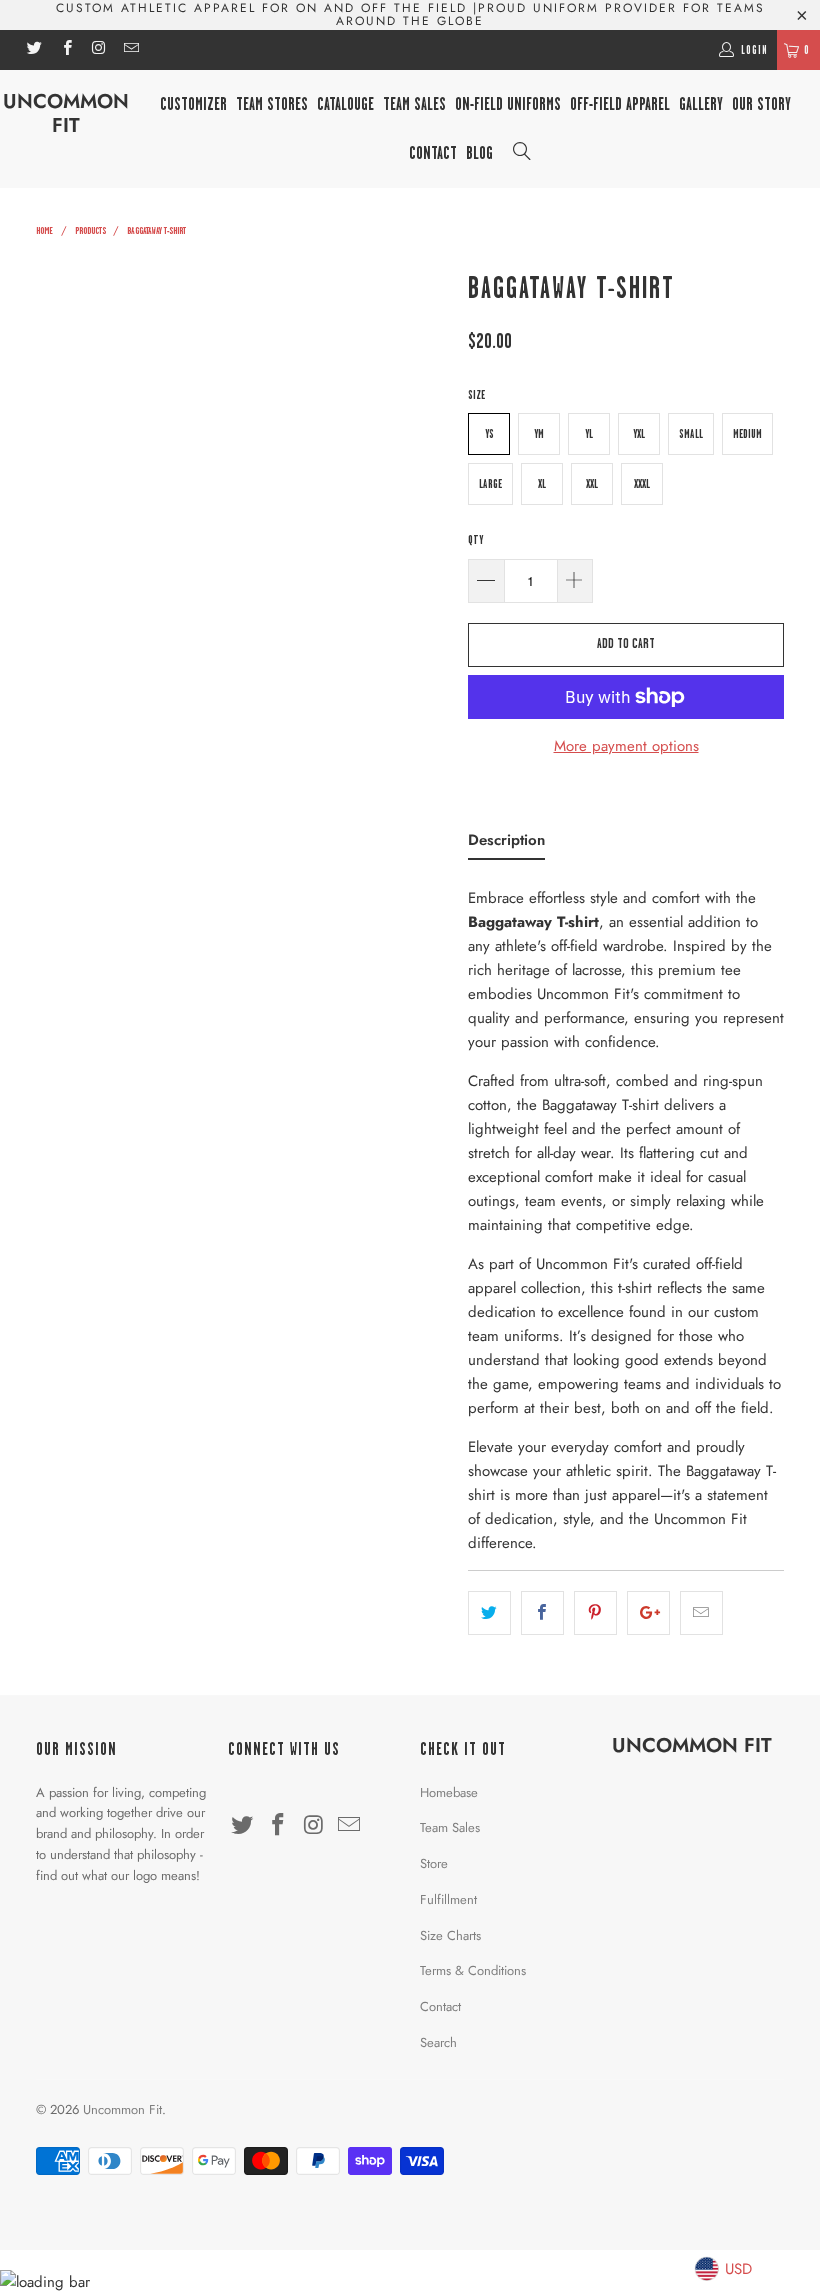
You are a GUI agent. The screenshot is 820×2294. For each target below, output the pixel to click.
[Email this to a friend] (701, 1613)
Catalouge (345, 104)
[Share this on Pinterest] (595, 1613)
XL (542, 484)
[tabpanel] (626, 1214)
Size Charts (450, 1935)
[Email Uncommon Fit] (130, 50)
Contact (440, 2006)
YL (589, 434)
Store (434, 1863)
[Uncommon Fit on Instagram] (98, 50)
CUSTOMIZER (193, 104)
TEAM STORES (272, 104)
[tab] (506, 844)
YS (489, 434)
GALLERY (701, 104)
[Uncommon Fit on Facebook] (65, 50)
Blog (479, 153)
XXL (592, 484)
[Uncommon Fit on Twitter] (33, 50)
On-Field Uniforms (508, 104)
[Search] (522, 153)
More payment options (626, 746)
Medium (747, 434)
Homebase (449, 1792)
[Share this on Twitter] (489, 1613)
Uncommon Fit (66, 113)
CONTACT (433, 153)
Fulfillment (448, 1899)
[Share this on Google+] (648, 1613)
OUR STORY (761, 104)
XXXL (642, 484)
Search (438, 2042)
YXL (639, 434)
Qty (475, 540)
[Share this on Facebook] (542, 1613)
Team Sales (414, 104)
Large (490, 484)
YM (539, 434)
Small (691, 434)
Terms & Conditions (473, 1970)
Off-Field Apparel (620, 104)
